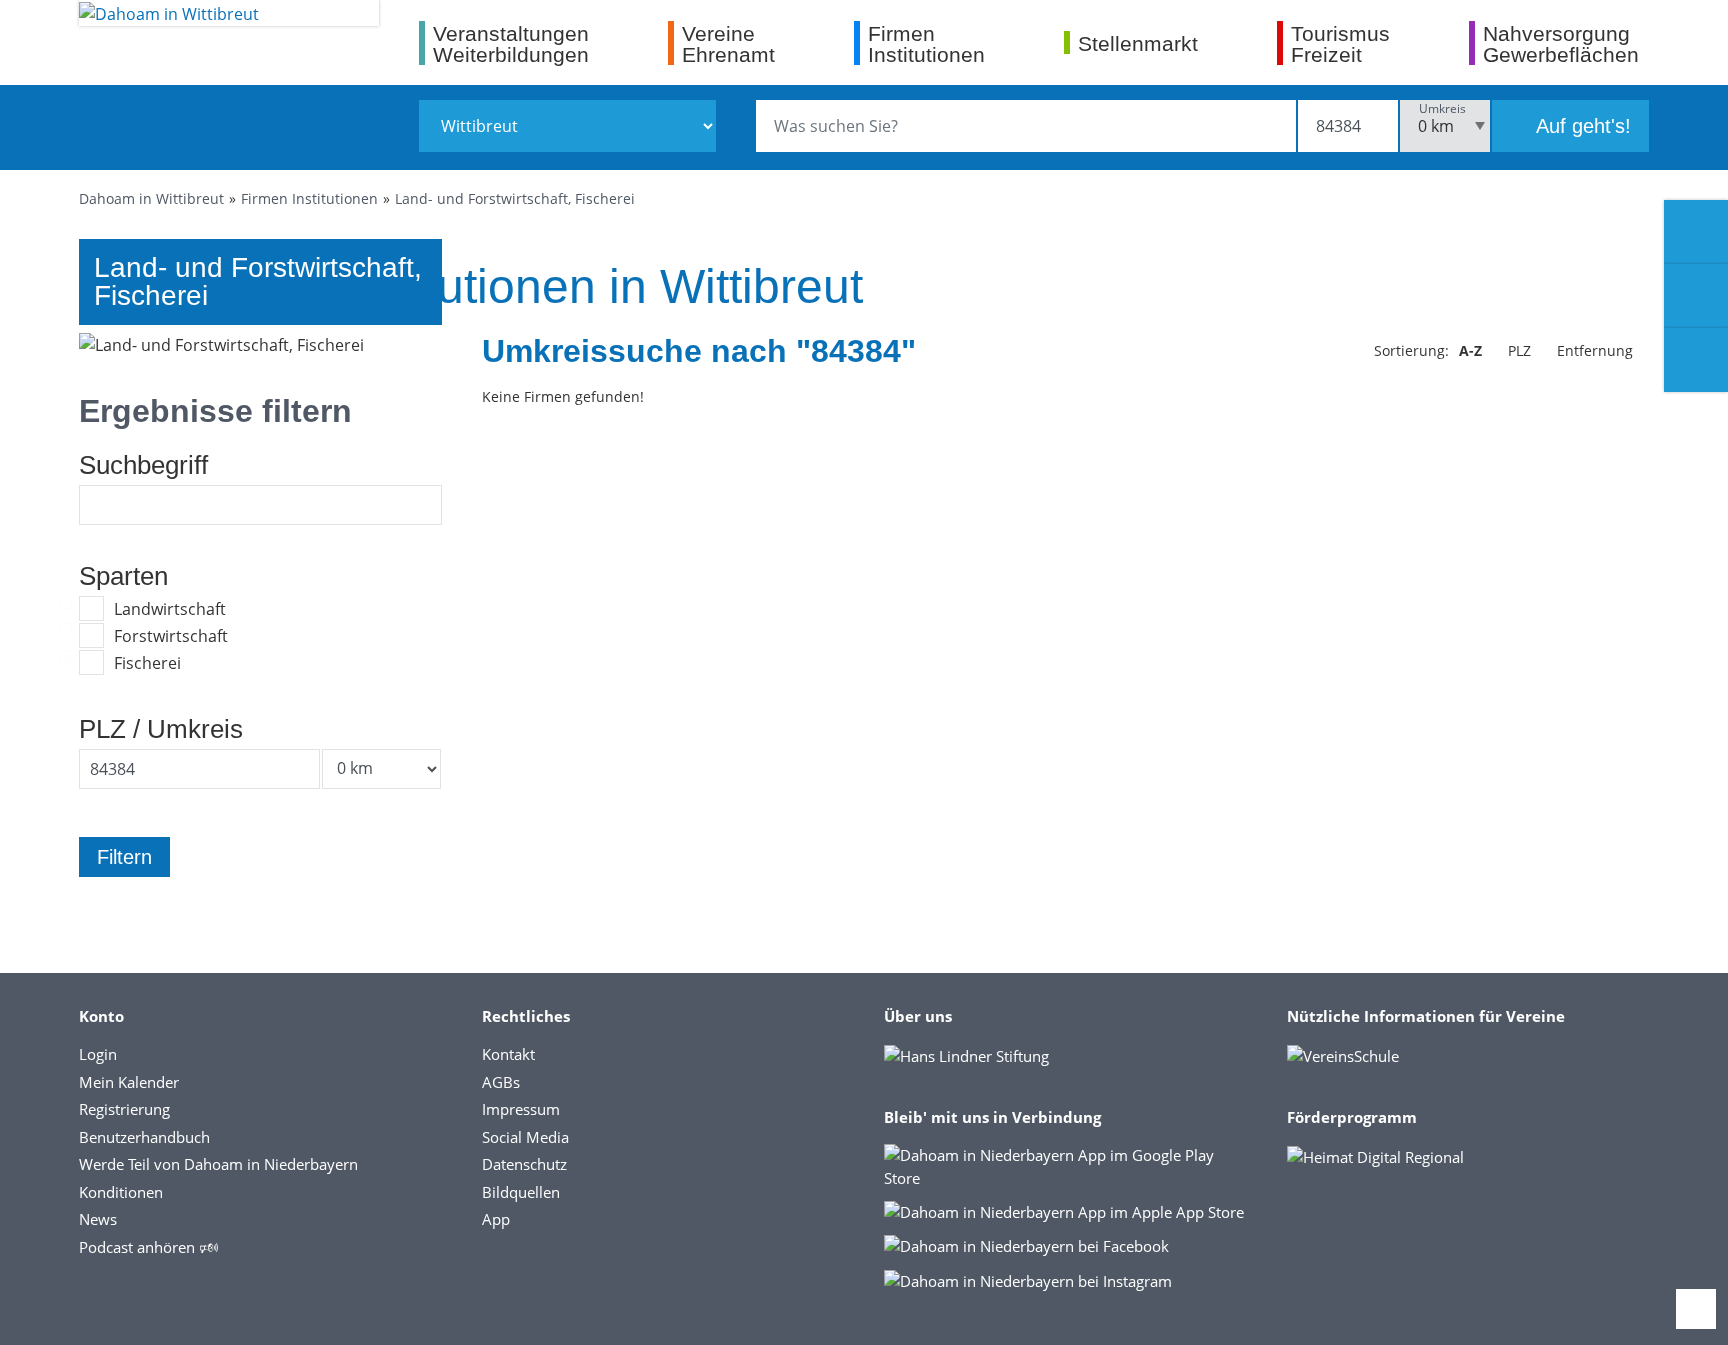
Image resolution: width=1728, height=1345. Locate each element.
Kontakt (508, 1054)
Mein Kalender (129, 1082)
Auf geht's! (1581, 126)
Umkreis (1442, 108)
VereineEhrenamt (728, 43)
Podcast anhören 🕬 (148, 1247)
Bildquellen (521, 1192)
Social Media (525, 1137)
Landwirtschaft (170, 609)
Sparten (123, 576)
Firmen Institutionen (309, 198)
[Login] (1696, 296)
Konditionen (121, 1192)
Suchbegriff (143, 465)
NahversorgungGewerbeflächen (1561, 43)
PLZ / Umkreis (161, 729)
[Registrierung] (1696, 232)
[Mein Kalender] (1696, 360)
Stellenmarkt (1138, 43)
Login (98, 1054)
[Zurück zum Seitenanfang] (1696, 1309)
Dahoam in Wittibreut (151, 198)
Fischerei (147, 663)
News (98, 1219)
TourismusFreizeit (1340, 43)
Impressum (521, 1109)
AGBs (501, 1082)
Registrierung (124, 1109)
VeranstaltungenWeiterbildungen (511, 43)
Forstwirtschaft (171, 636)
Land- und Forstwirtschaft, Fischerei (515, 198)
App (496, 1219)
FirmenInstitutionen (926, 43)
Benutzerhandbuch (144, 1137)
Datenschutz (524, 1164)
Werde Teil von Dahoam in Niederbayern (218, 1164)
